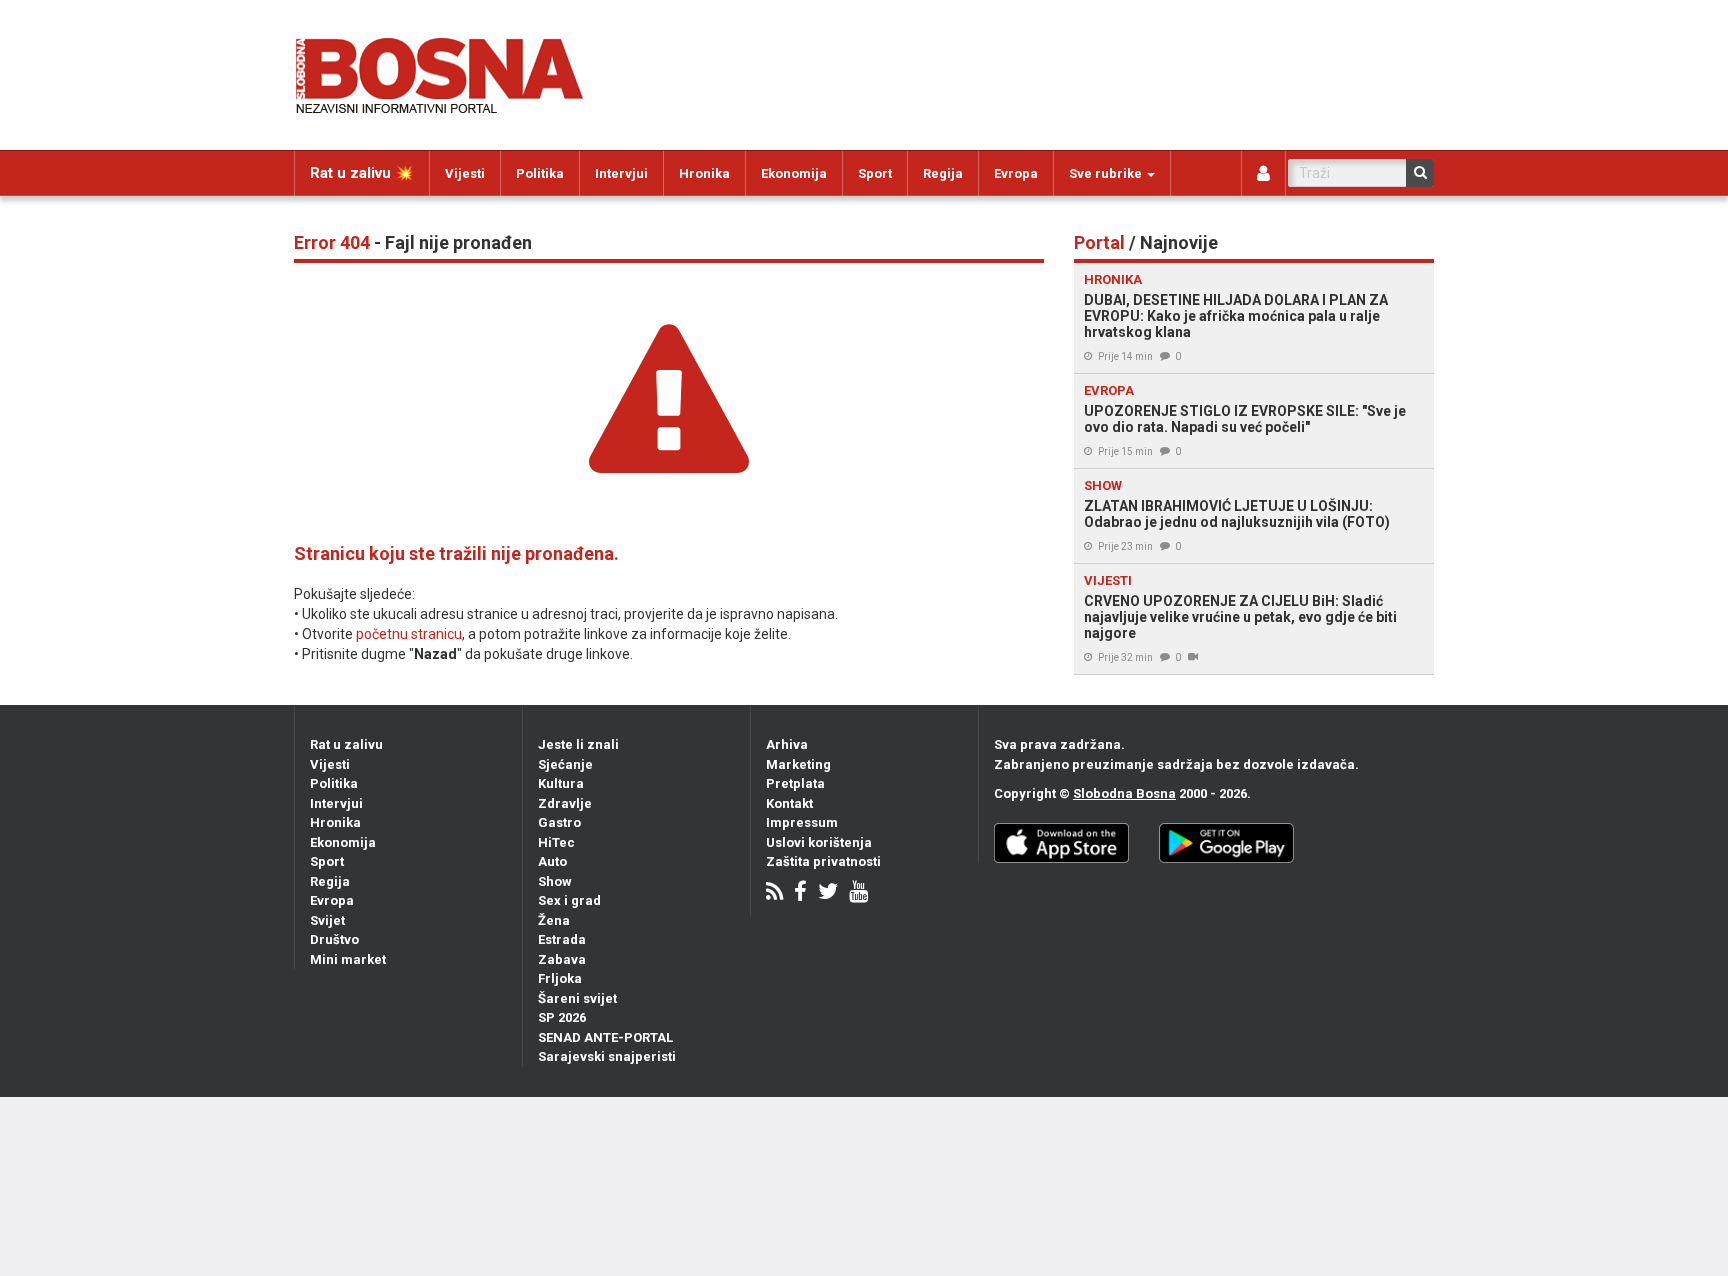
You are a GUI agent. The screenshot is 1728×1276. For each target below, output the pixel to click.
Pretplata (795, 783)
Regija (943, 173)
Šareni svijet (577, 998)
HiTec (556, 842)
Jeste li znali (578, 744)
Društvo (334, 939)
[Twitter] (828, 893)
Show (555, 881)
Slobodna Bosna (1124, 793)
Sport (875, 173)
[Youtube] (858, 893)
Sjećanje (565, 764)
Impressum (802, 822)
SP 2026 (562, 1017)
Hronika (704, 173)
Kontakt (789, 803)
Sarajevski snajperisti (607, 1056)
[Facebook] (800, 893)
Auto (552, 861)
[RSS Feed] (774, 893)
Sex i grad (569, 900)
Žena (554, 920)
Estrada (562, 939)
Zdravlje (565, 803)
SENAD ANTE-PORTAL (605, 1037)
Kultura (561, 783)
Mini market (348, 959)
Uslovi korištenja (819, 842)
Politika (540, 173)
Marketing (798, 764)
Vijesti (465, 173)
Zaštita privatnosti (823, 861)
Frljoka (560, 978)
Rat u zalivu (346, 744)
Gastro (559, 822)
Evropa (1016, 173)
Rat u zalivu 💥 (362, 173)
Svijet (327, 920)
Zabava (562, 959)
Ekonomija (794, 173)
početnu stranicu (409, 634)
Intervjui (621, 173)
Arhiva (787, 744)
